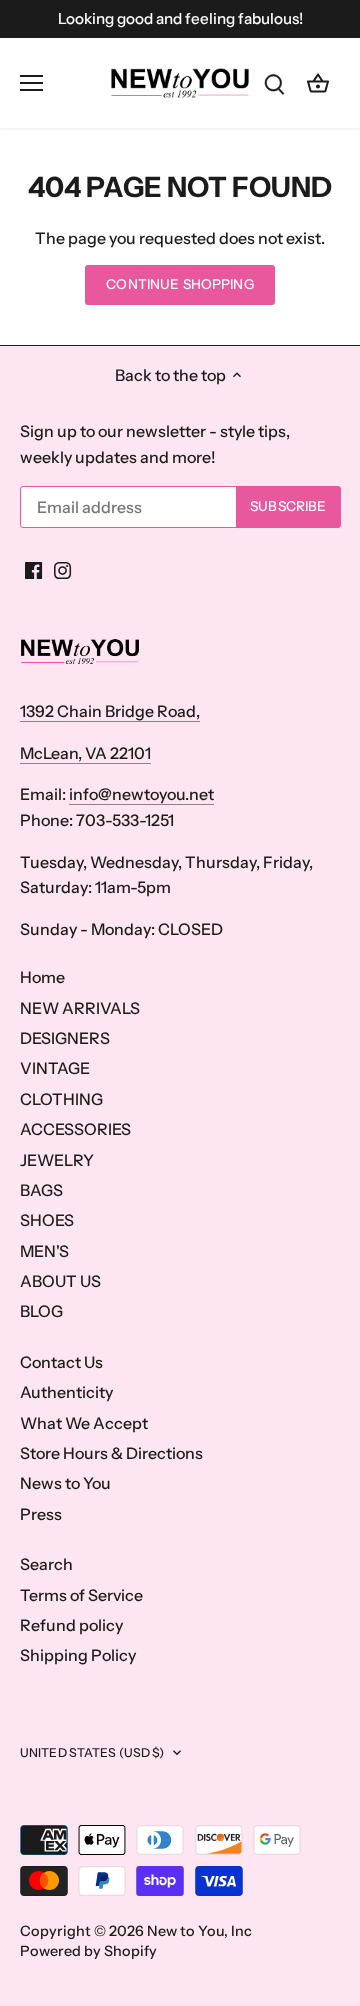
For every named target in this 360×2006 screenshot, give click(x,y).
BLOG (41, 1311)
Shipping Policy (78, 1655)
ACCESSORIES (75, 1129)
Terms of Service (81, 1595)
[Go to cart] (318, 82)
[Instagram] (62, 569)
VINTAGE (55, 1068)
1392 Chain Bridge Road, (110, 711)
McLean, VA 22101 (85, 753)
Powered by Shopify (88, 1951)
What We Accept (84, 1423)
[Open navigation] (31, 83)
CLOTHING (61, 1099)
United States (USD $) (92, 1752)
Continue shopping (179, 284)
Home (42, 977)
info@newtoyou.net (141, 794)
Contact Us (61, 1362)
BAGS (41, 1190)
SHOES (47, 1220)
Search (46, 1564)
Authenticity (66, 1392)
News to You (65, 1483)
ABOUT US (60, 1281)
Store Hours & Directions (111, 1453)
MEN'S (44, 1251)
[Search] (274, 82)
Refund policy (71, 1625)
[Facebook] (33, 569)
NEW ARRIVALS (80, 1008)
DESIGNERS (65, 1038)
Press (41, 1514)
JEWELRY (57, 1160)
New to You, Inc (199, 1931)
